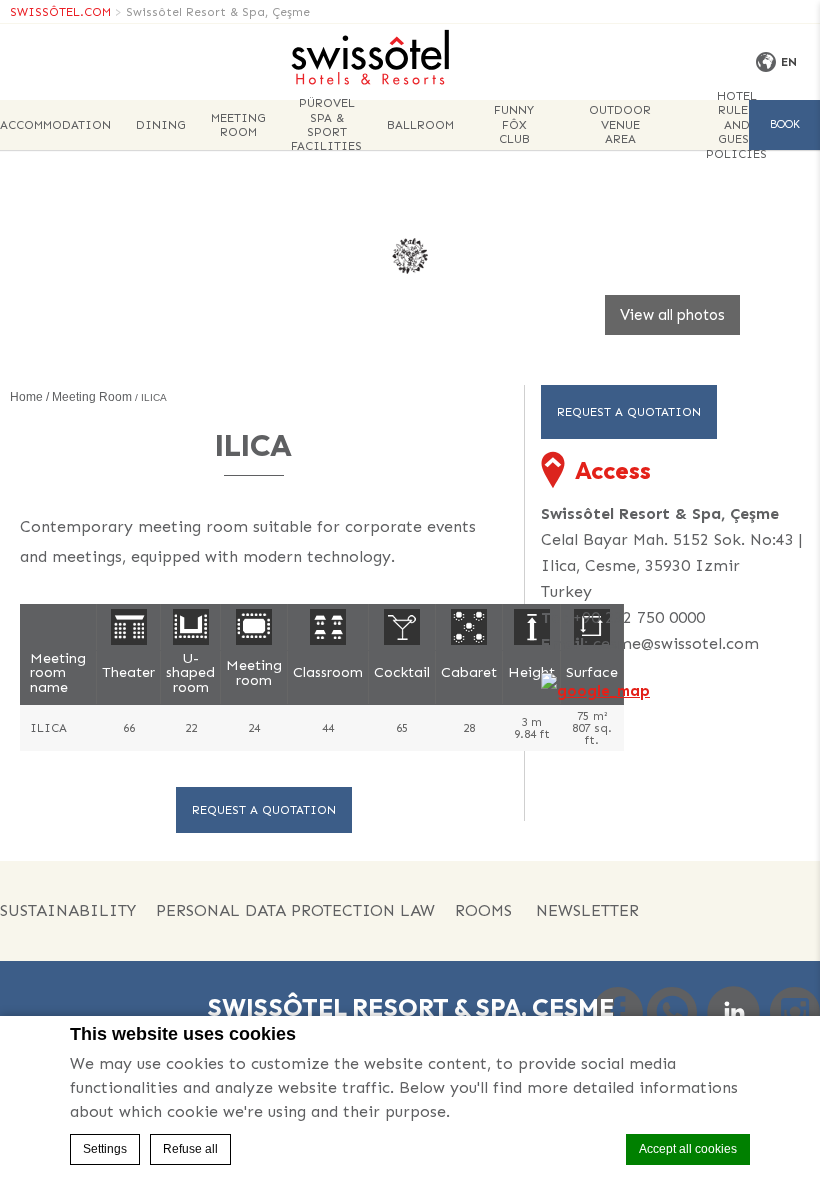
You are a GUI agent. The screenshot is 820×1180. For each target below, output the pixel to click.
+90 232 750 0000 (639, 617)
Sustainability (68, 910)
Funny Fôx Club (514, 124)
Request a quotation (264, 810)
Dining (161, 125)
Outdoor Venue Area (620, 124)
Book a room (784, 134)
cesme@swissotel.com (676, 643)
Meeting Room (238, 125)
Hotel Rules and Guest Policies (736, 125)
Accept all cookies (688, 1149)
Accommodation (55, 125)
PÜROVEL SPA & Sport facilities (326, 125)
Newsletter (587, 910)
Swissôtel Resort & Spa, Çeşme (218, 12)
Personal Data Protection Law (295, 910)
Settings (105, 1149)
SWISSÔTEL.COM (60, 12)
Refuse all (190, 1149)
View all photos (672, 315)
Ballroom (420, 125)
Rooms (483, 910)
